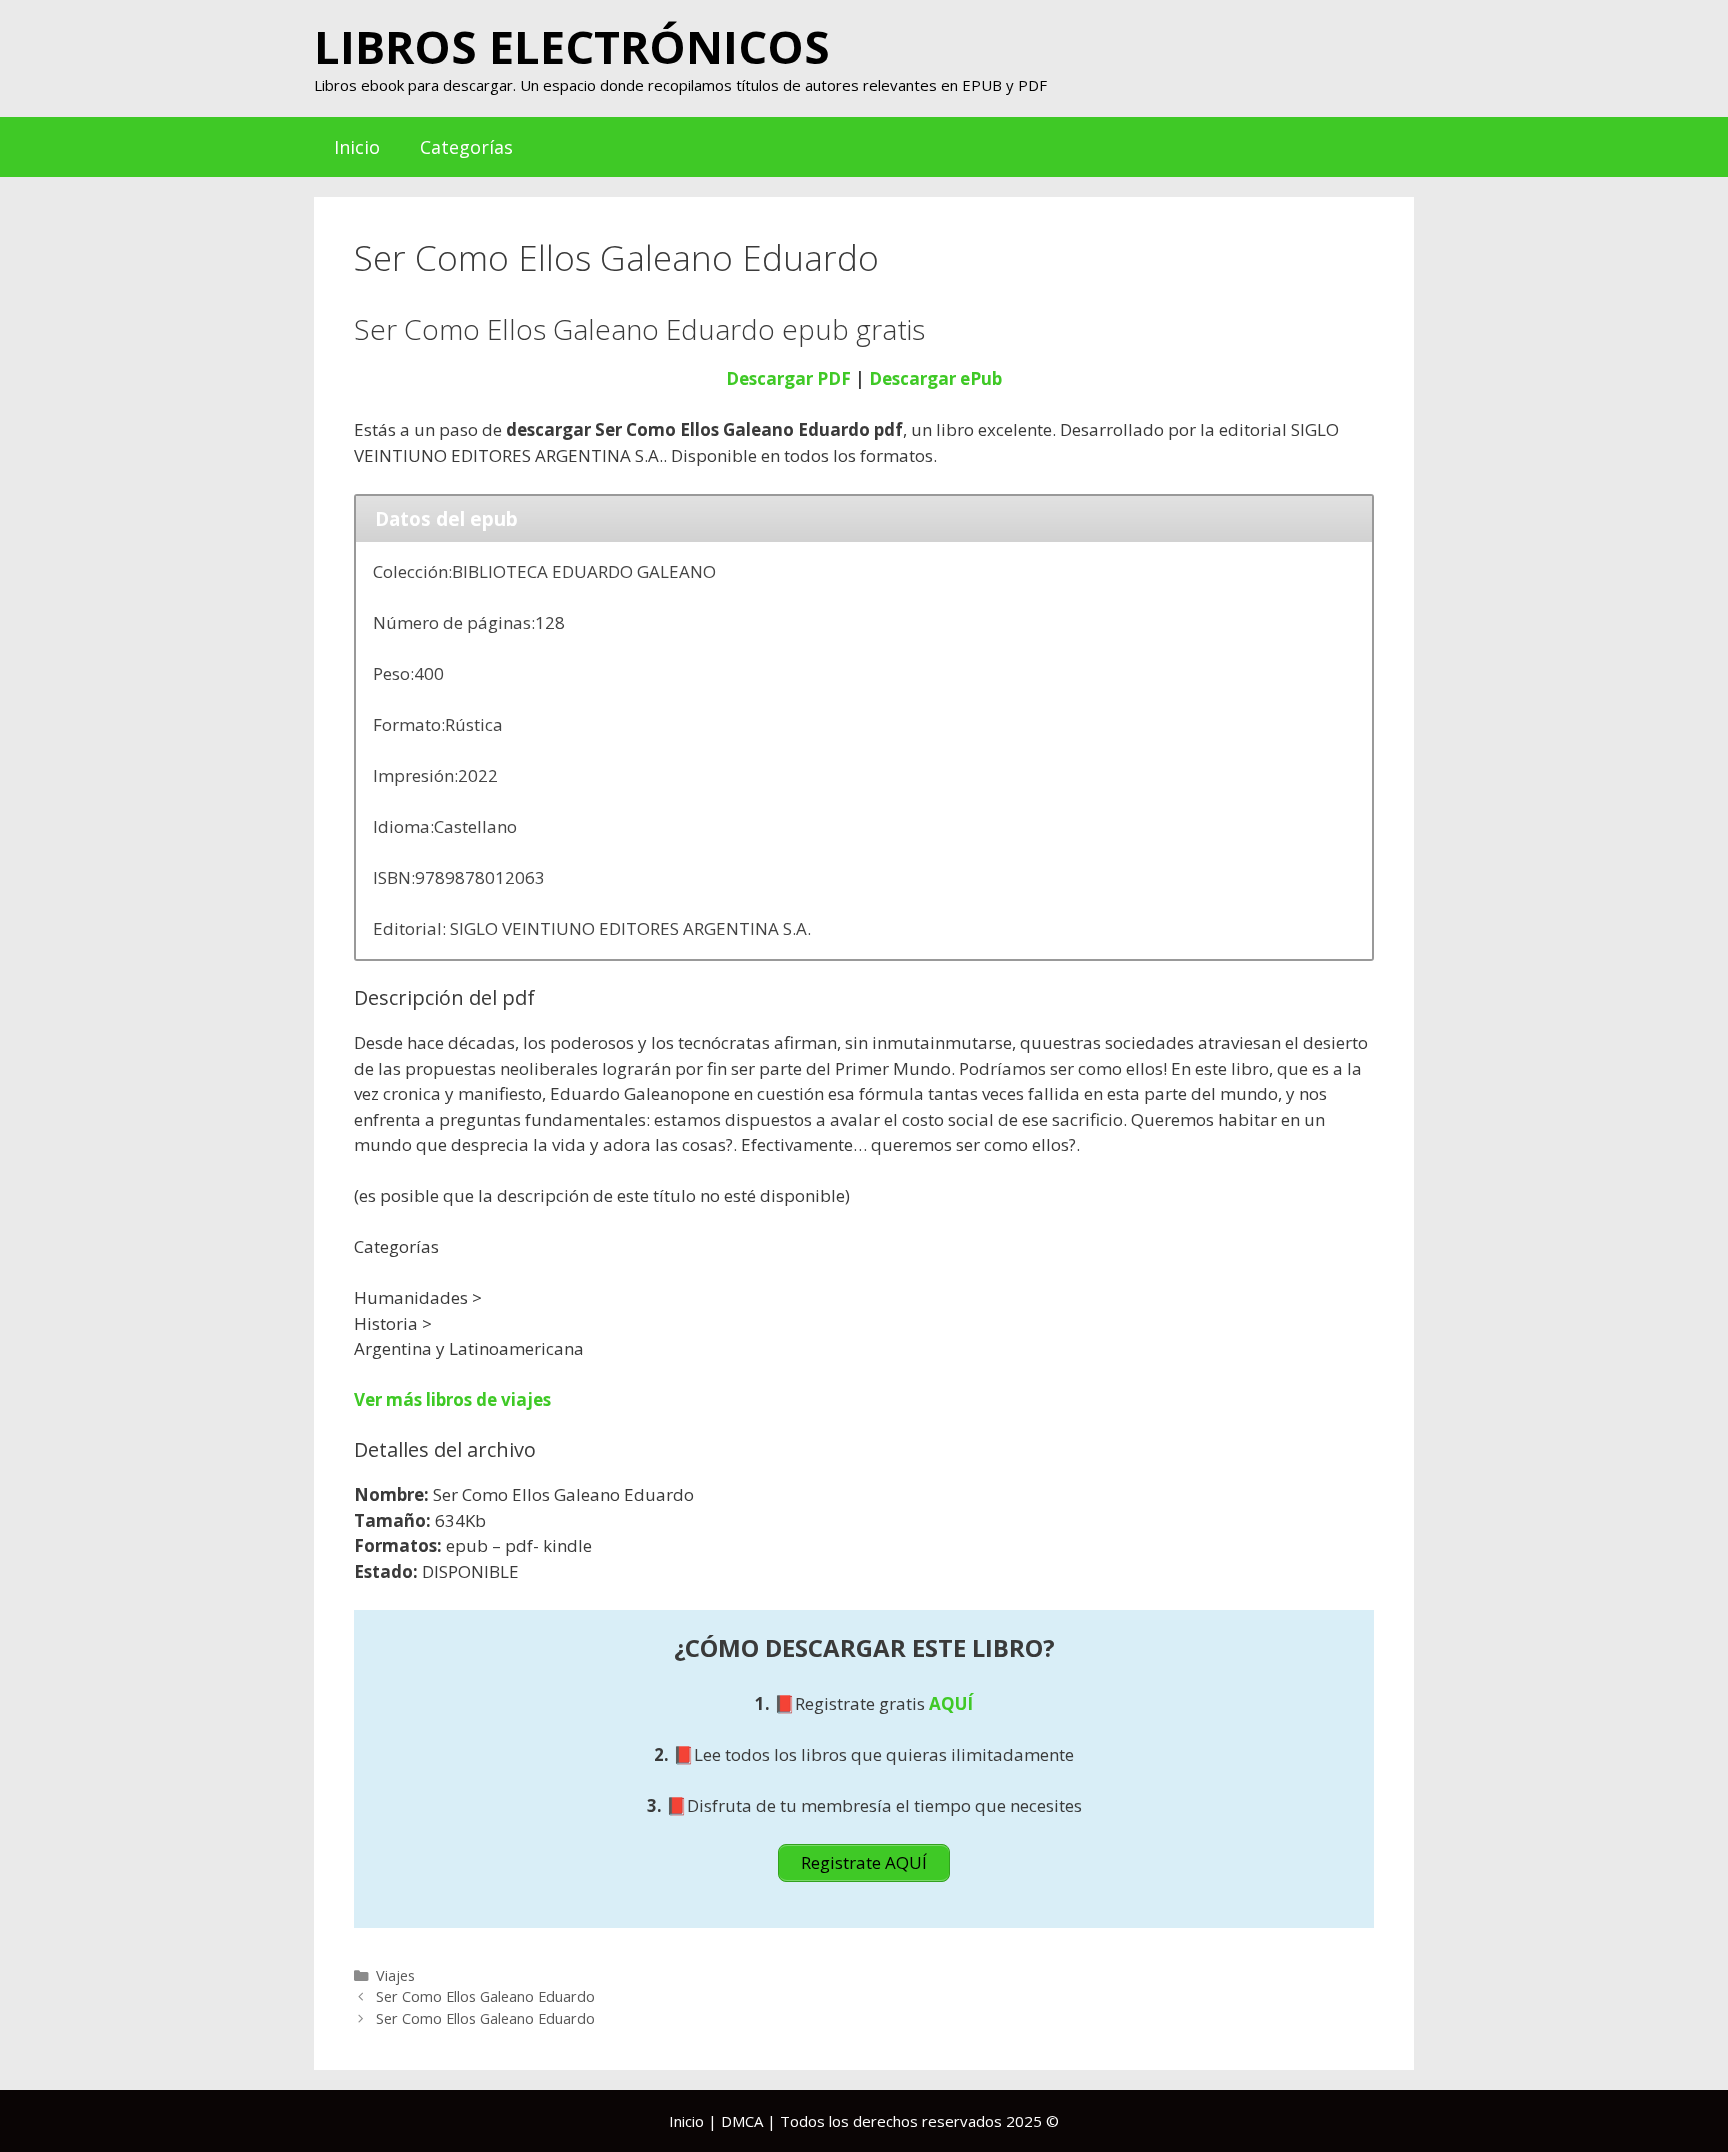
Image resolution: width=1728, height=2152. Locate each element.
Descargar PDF (788, 378)
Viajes (395, 1975)
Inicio (357, 147)
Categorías (466, 147)
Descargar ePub (935, 378)
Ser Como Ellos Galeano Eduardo (485, 1996)
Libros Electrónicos (572, 46)
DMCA (742, 2121)
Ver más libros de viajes (452, 1399)
